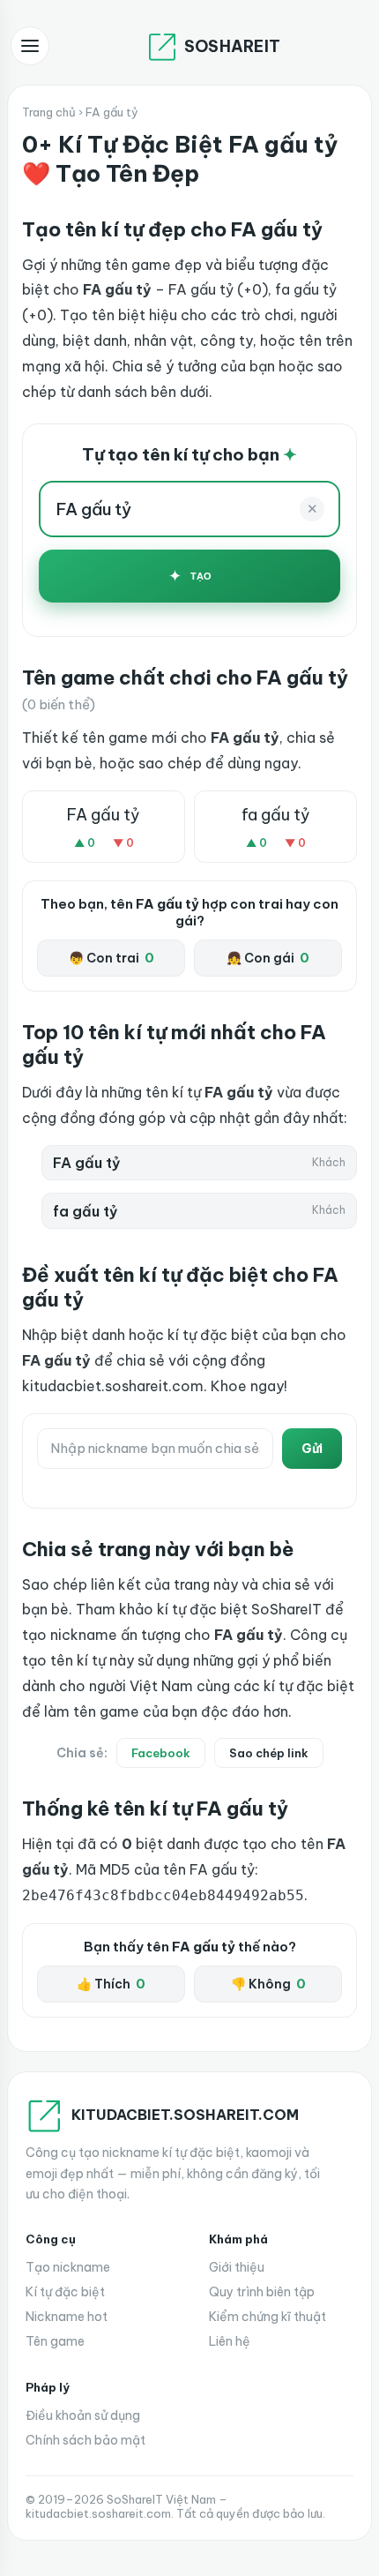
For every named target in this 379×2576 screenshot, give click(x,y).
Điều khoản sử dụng (83, 2415)
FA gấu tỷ (104, 815)
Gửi (312, 1449)
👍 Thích (111, 1984)
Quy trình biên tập (262, 2292)
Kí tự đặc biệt (65, 2292)
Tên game (55, 2341)
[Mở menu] (30, 46)
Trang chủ (49, 112)
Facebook (161, 1753)
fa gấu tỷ (276, 815)
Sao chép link (269, 1753)
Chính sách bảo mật (85, 2440)
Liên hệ (230, 2341)
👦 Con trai (111, 958)
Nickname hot (67, 2317)
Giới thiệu (237, 2267)
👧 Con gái (268, 958)
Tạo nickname (68, 2267)
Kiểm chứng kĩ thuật (268, 2317)
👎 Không (268, 1984)
